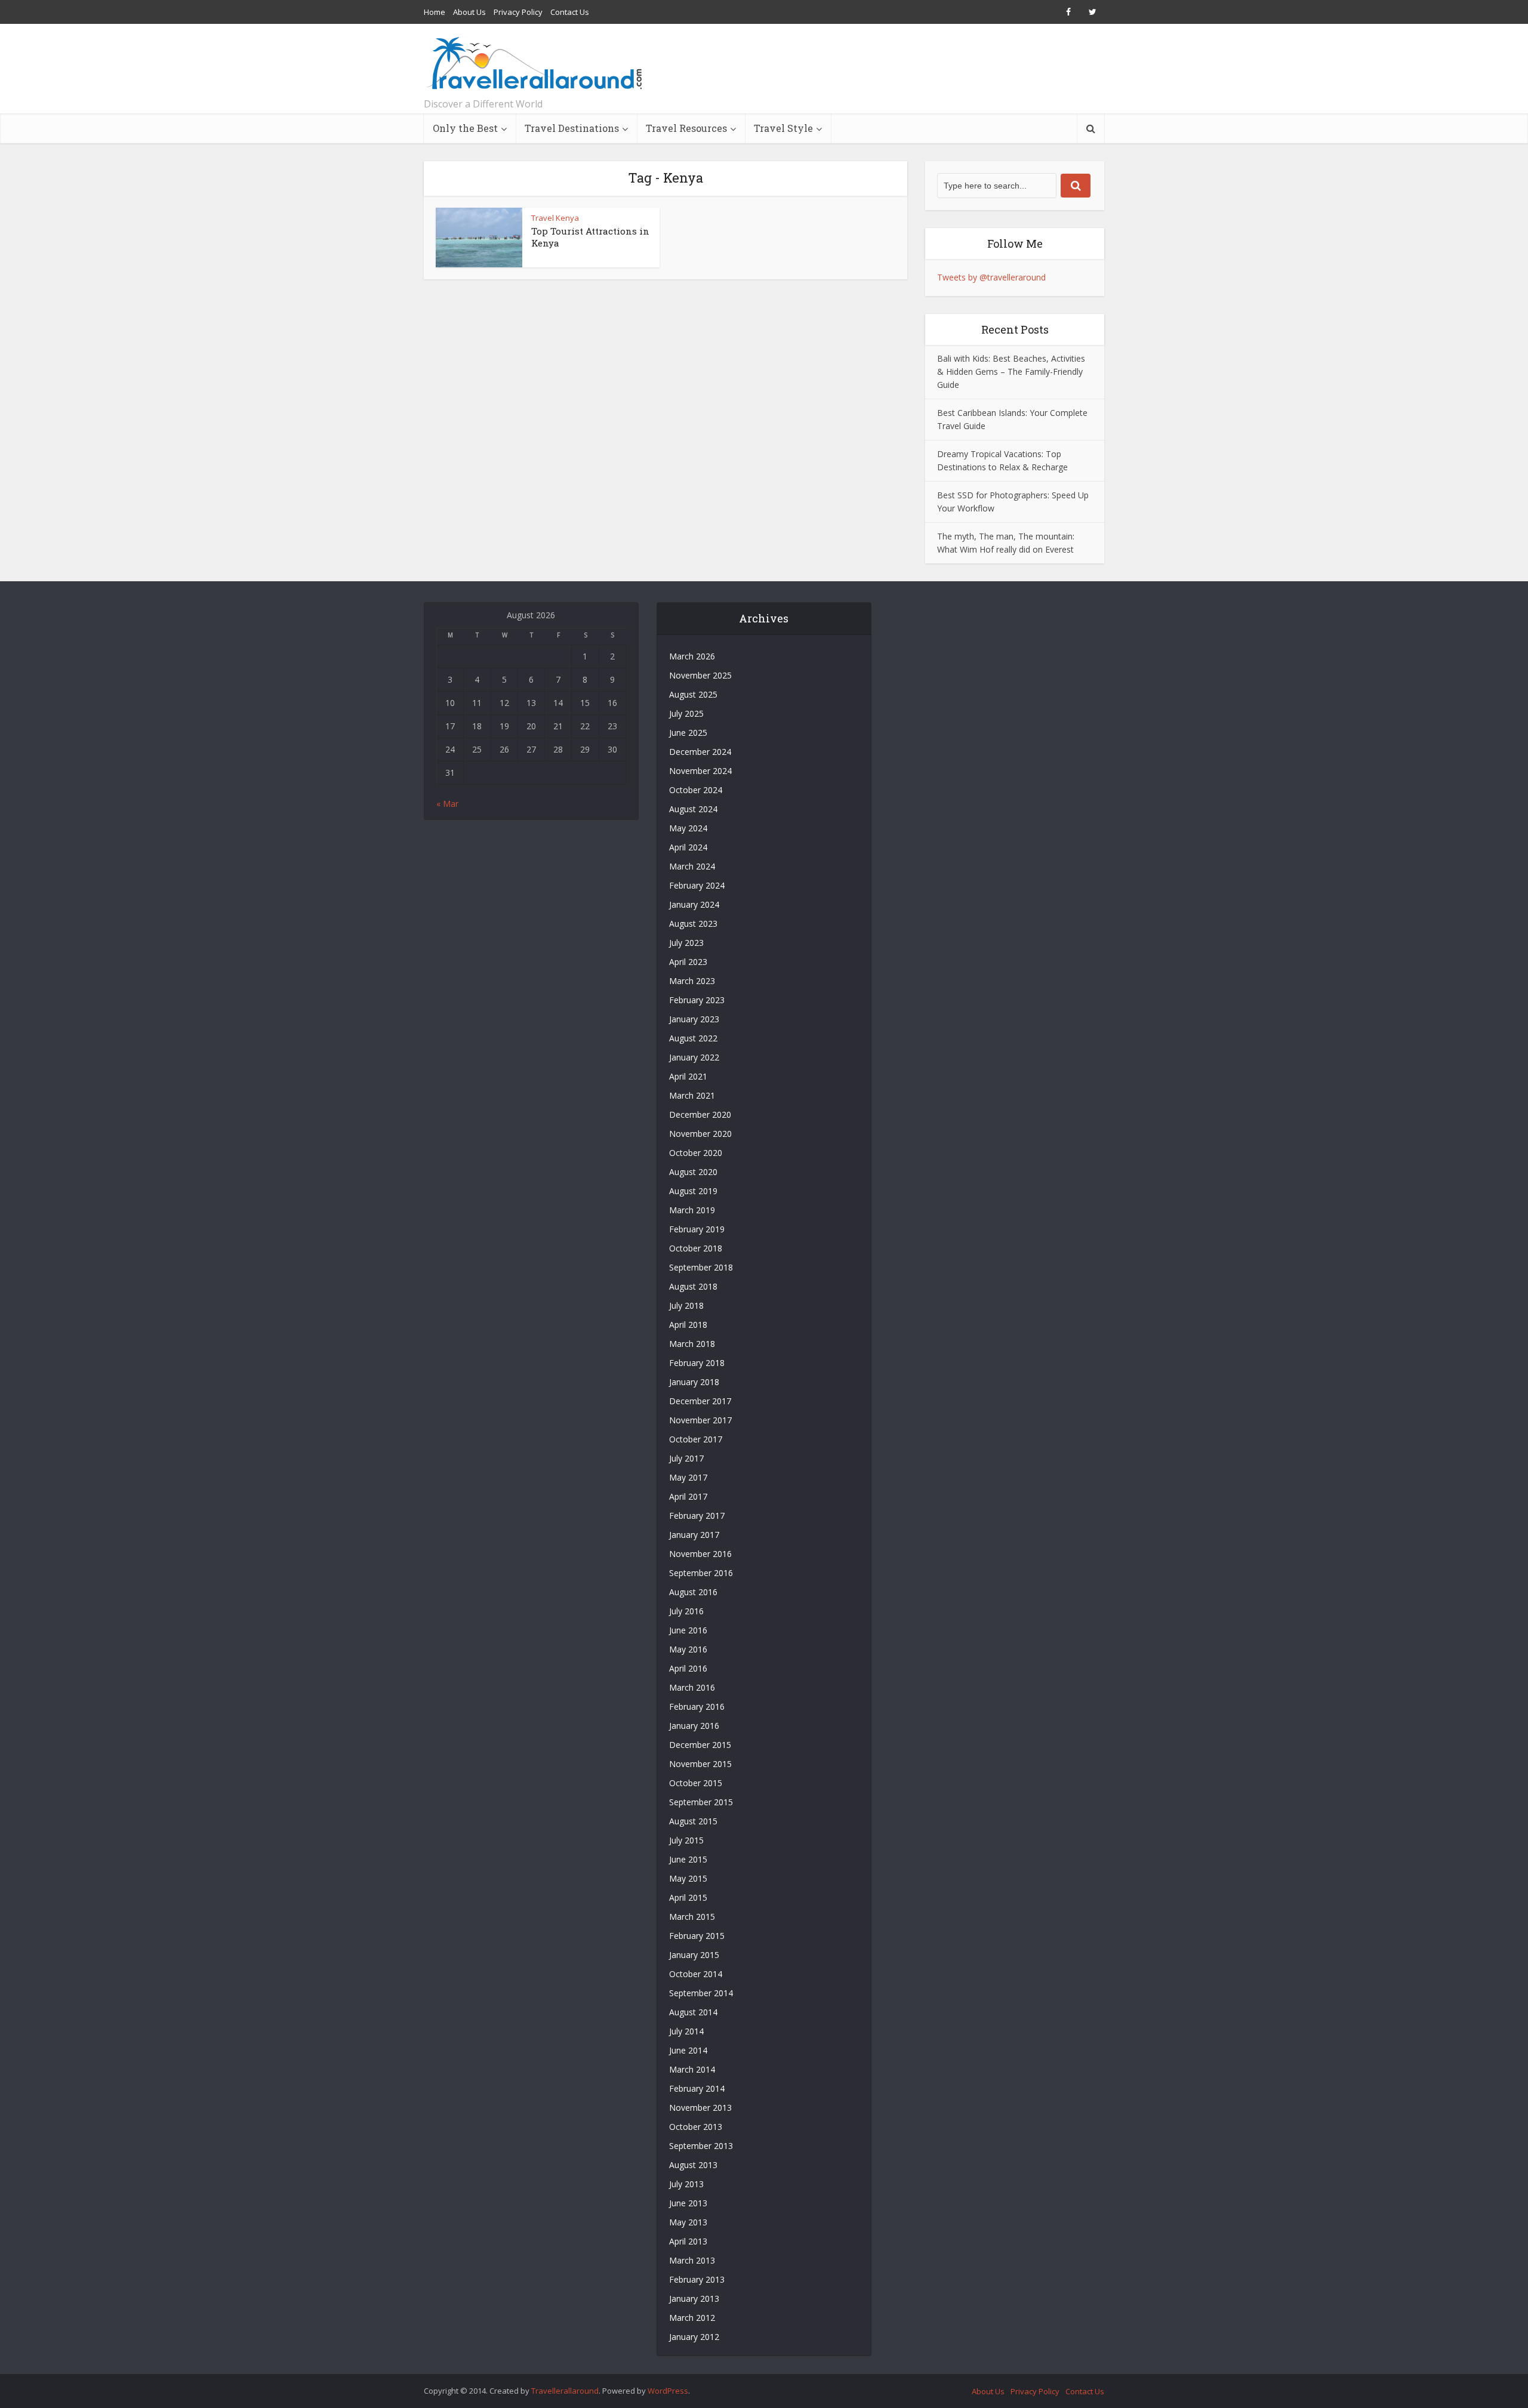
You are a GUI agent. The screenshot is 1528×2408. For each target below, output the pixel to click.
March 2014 (692, 2069)
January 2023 (694, 1019)
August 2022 (693, 1038)
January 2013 (694, 2298)
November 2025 (700, 675)
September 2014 (701, 1993)
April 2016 (688, 1668)
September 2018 (701, 1267)
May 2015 (688, 1878)
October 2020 (696, 1153)
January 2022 (694, 1057)
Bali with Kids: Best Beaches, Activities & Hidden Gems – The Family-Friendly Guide (1011, 371)
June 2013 (688, 2203)
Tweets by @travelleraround (991, 277)
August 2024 (693, 809)
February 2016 (697, 1706)
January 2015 (694, 1955)
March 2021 (692, 1095)
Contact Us (570, 12)
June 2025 (688, 733)
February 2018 (697, 1363)
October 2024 (696, 790)
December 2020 (700, 1114)
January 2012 (694, 2337)
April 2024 (688, 847)
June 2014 (688, 2050)
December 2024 (700, 752)
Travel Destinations (572, 128)
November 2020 (700, 1134)
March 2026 (692, 656)
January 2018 (694, 1382)
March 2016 (692, 1687)
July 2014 (686, 2031)
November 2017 (700, 1420)
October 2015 (696, 1783)
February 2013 (697, 2279)
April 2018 (688, 1325)
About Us (469, 12)
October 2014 (696, 1974)
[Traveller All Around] (536, 63)
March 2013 (692, 2260)
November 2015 (700, 1764)
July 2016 (686, 1611)
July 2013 (686, 2184)
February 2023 (697, 1000)
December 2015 (700, 1745)
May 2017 (688, 1477)
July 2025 (686, 713)
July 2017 (686, 1458)
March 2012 (692, 2318)
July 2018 (686, 1305)
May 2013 (688, 2222)
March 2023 (692, 981)
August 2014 (693, 2012)
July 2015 (686, 1840)
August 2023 (693, 924)
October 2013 (696, 2127)
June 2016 (688, 1630)
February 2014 (697, 2088)
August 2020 (693, 1172)
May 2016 (688, 1649)
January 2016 (694, 1726)
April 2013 (688, 2241)
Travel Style (783, 128)
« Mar (447, 804)
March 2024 (692, 866)
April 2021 (688, 1076)
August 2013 (693, 2165)
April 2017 (688, 1496)
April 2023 (688, 962)
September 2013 (701, 2146)
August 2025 (693, 694)
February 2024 (697, 885)
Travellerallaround (565, 2391)
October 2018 (696, 1248)
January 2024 (694, 904)
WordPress (668, 2391)
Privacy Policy (518, 12)
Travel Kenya (555, 218)
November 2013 (700, 2108)
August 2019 (693, 1191)
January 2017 (694, 1535)
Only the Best (465, 128)
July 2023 (686, 943)
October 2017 (696, 1439)
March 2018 (692, 1344)
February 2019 (697, 1229)
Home (435, 12)
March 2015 (692, 1917)
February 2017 (697, 1516)
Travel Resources (686, 128)
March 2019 (692, 1210)
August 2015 (693, 1821)
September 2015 (701, 1802)
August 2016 (693, 1592)
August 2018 (693, 1286)
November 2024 (700, 771)
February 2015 (697, 1936)
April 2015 (688, 1897)
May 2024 (688, 828)
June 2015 (688, 1859)
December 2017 (700, 1401)
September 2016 (701, 1573)
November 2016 (700, 1554)
